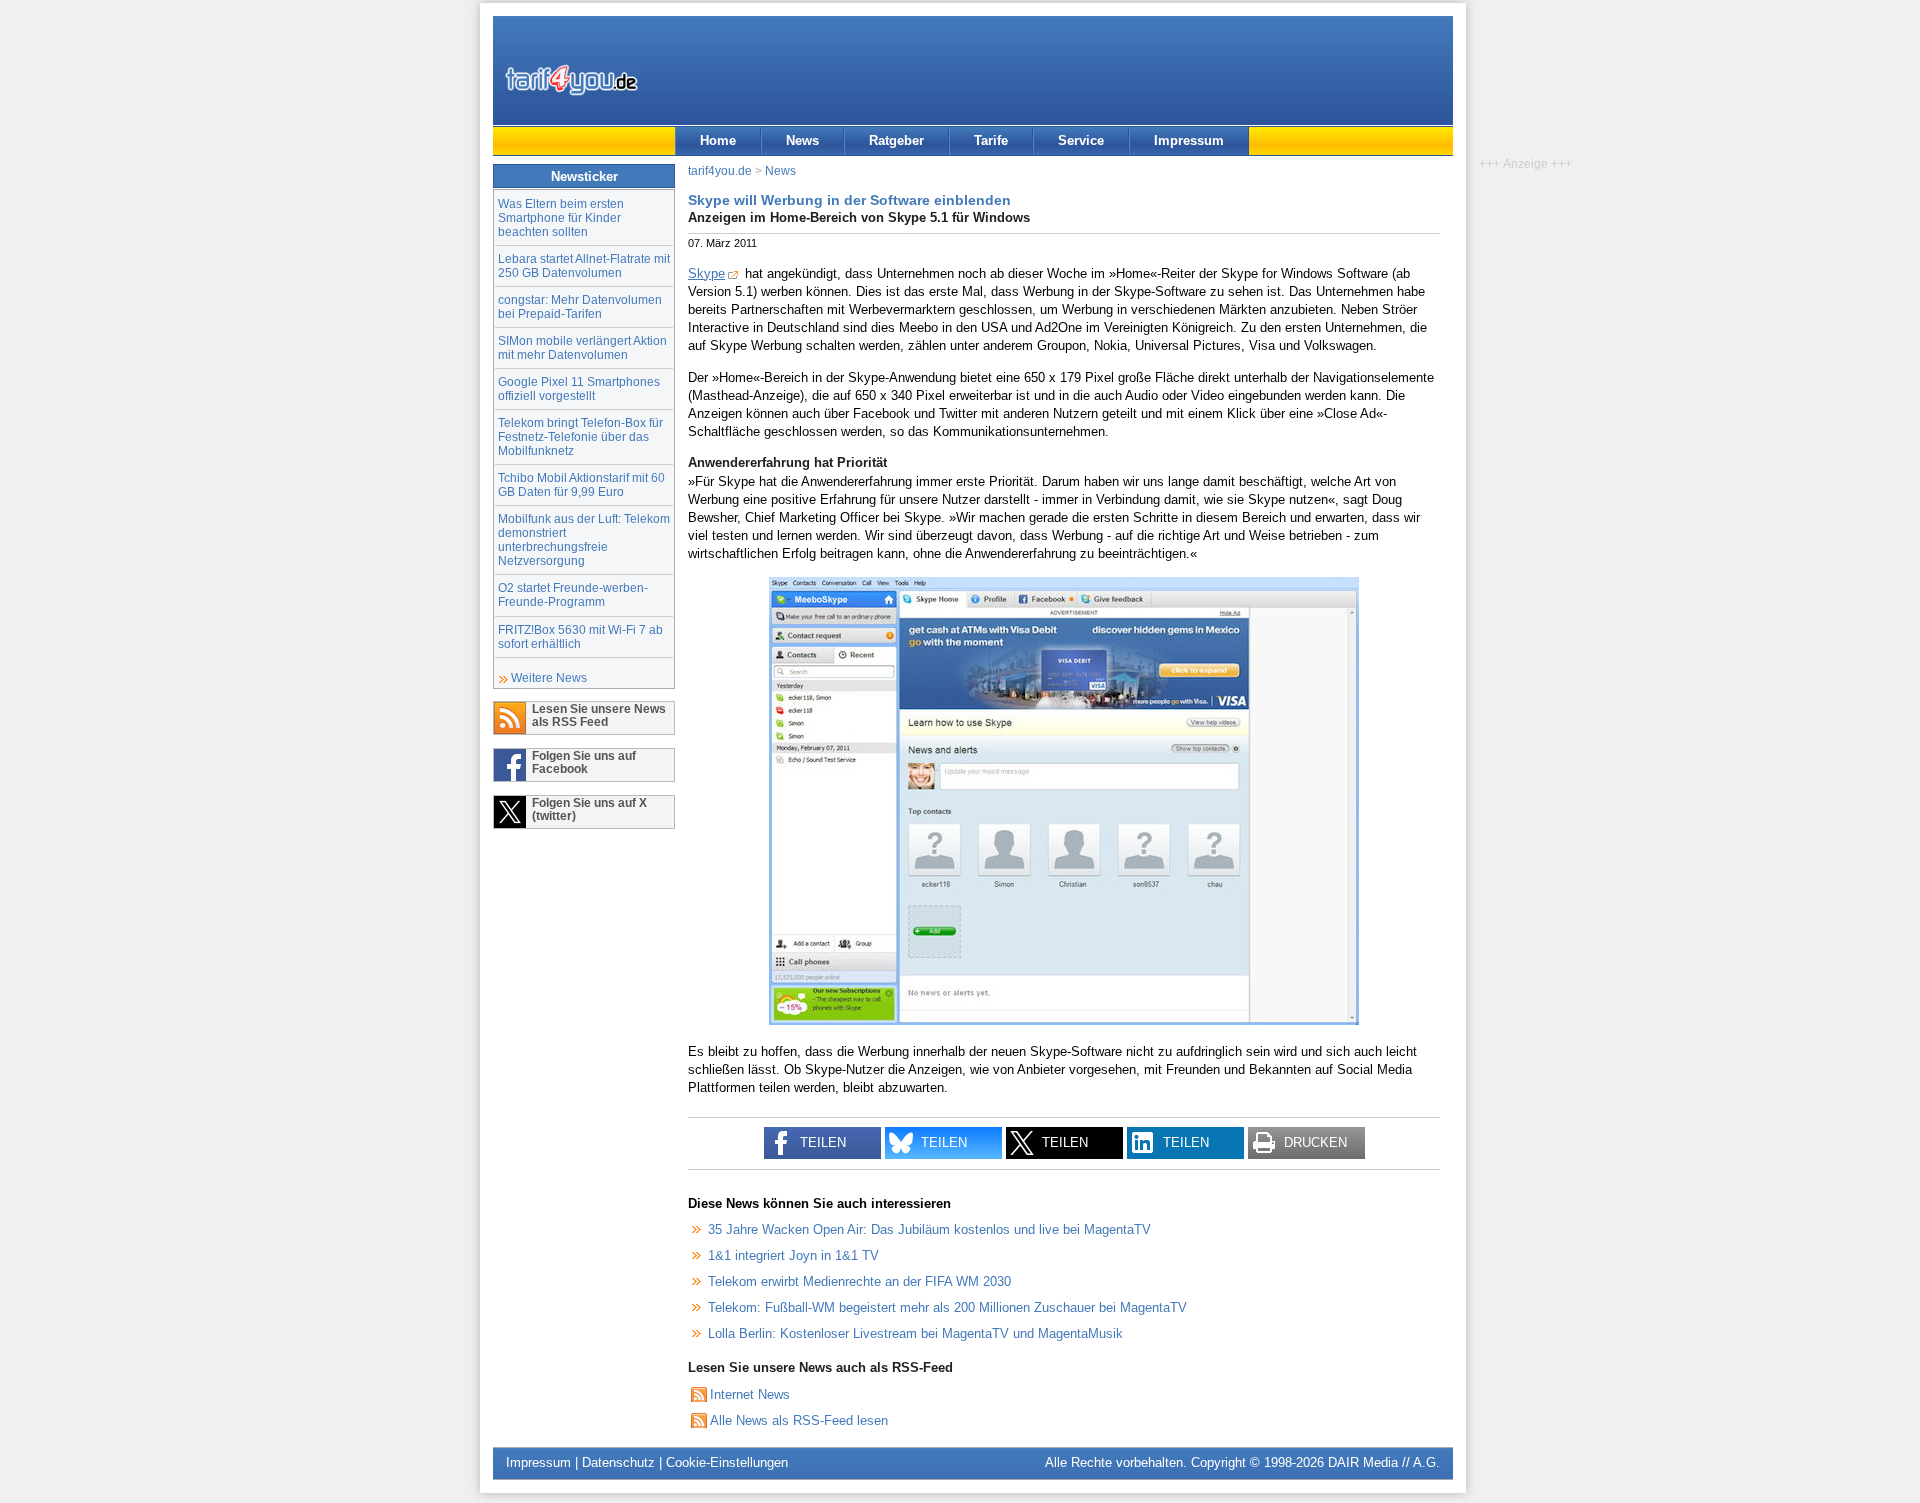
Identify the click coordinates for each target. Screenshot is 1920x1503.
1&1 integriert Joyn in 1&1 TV (793, 1255)
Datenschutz (618, 1462)
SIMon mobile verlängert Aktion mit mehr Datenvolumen (582, 347)
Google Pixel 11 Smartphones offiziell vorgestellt (579, 388)
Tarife (991, 140)
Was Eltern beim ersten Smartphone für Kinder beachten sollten (561, 217)
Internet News (750, 1394)
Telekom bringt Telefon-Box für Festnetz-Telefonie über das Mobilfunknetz (580, 436)
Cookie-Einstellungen (727, 1462)
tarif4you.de (720, 170)
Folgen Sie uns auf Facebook (584, 762)
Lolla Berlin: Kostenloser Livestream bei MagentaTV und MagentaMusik (915, 1333)
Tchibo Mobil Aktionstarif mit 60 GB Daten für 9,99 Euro (581, 484)
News (802, 140)
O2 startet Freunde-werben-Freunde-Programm (573, 594)
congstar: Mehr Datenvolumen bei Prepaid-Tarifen (580, 306)
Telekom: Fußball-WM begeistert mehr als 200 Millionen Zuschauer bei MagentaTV (947, 1307)
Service (1081, 140)
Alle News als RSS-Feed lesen (799, 1420)
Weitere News (549, 677)
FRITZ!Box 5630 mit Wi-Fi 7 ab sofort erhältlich (580, 636)
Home (718, 140)
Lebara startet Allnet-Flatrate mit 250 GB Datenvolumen (584, 265)
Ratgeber (896, 140)
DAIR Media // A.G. (1384, 1462)
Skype (706, 273)
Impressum (1189, 140)
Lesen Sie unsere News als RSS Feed (599, 715)
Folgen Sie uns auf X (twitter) (589, 809)
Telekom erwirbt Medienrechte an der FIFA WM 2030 (859, 1281)
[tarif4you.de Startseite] (571, 80)
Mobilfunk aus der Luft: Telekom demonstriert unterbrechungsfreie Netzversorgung (584, 539)
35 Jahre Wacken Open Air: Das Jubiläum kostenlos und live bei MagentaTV (929, 1229)
